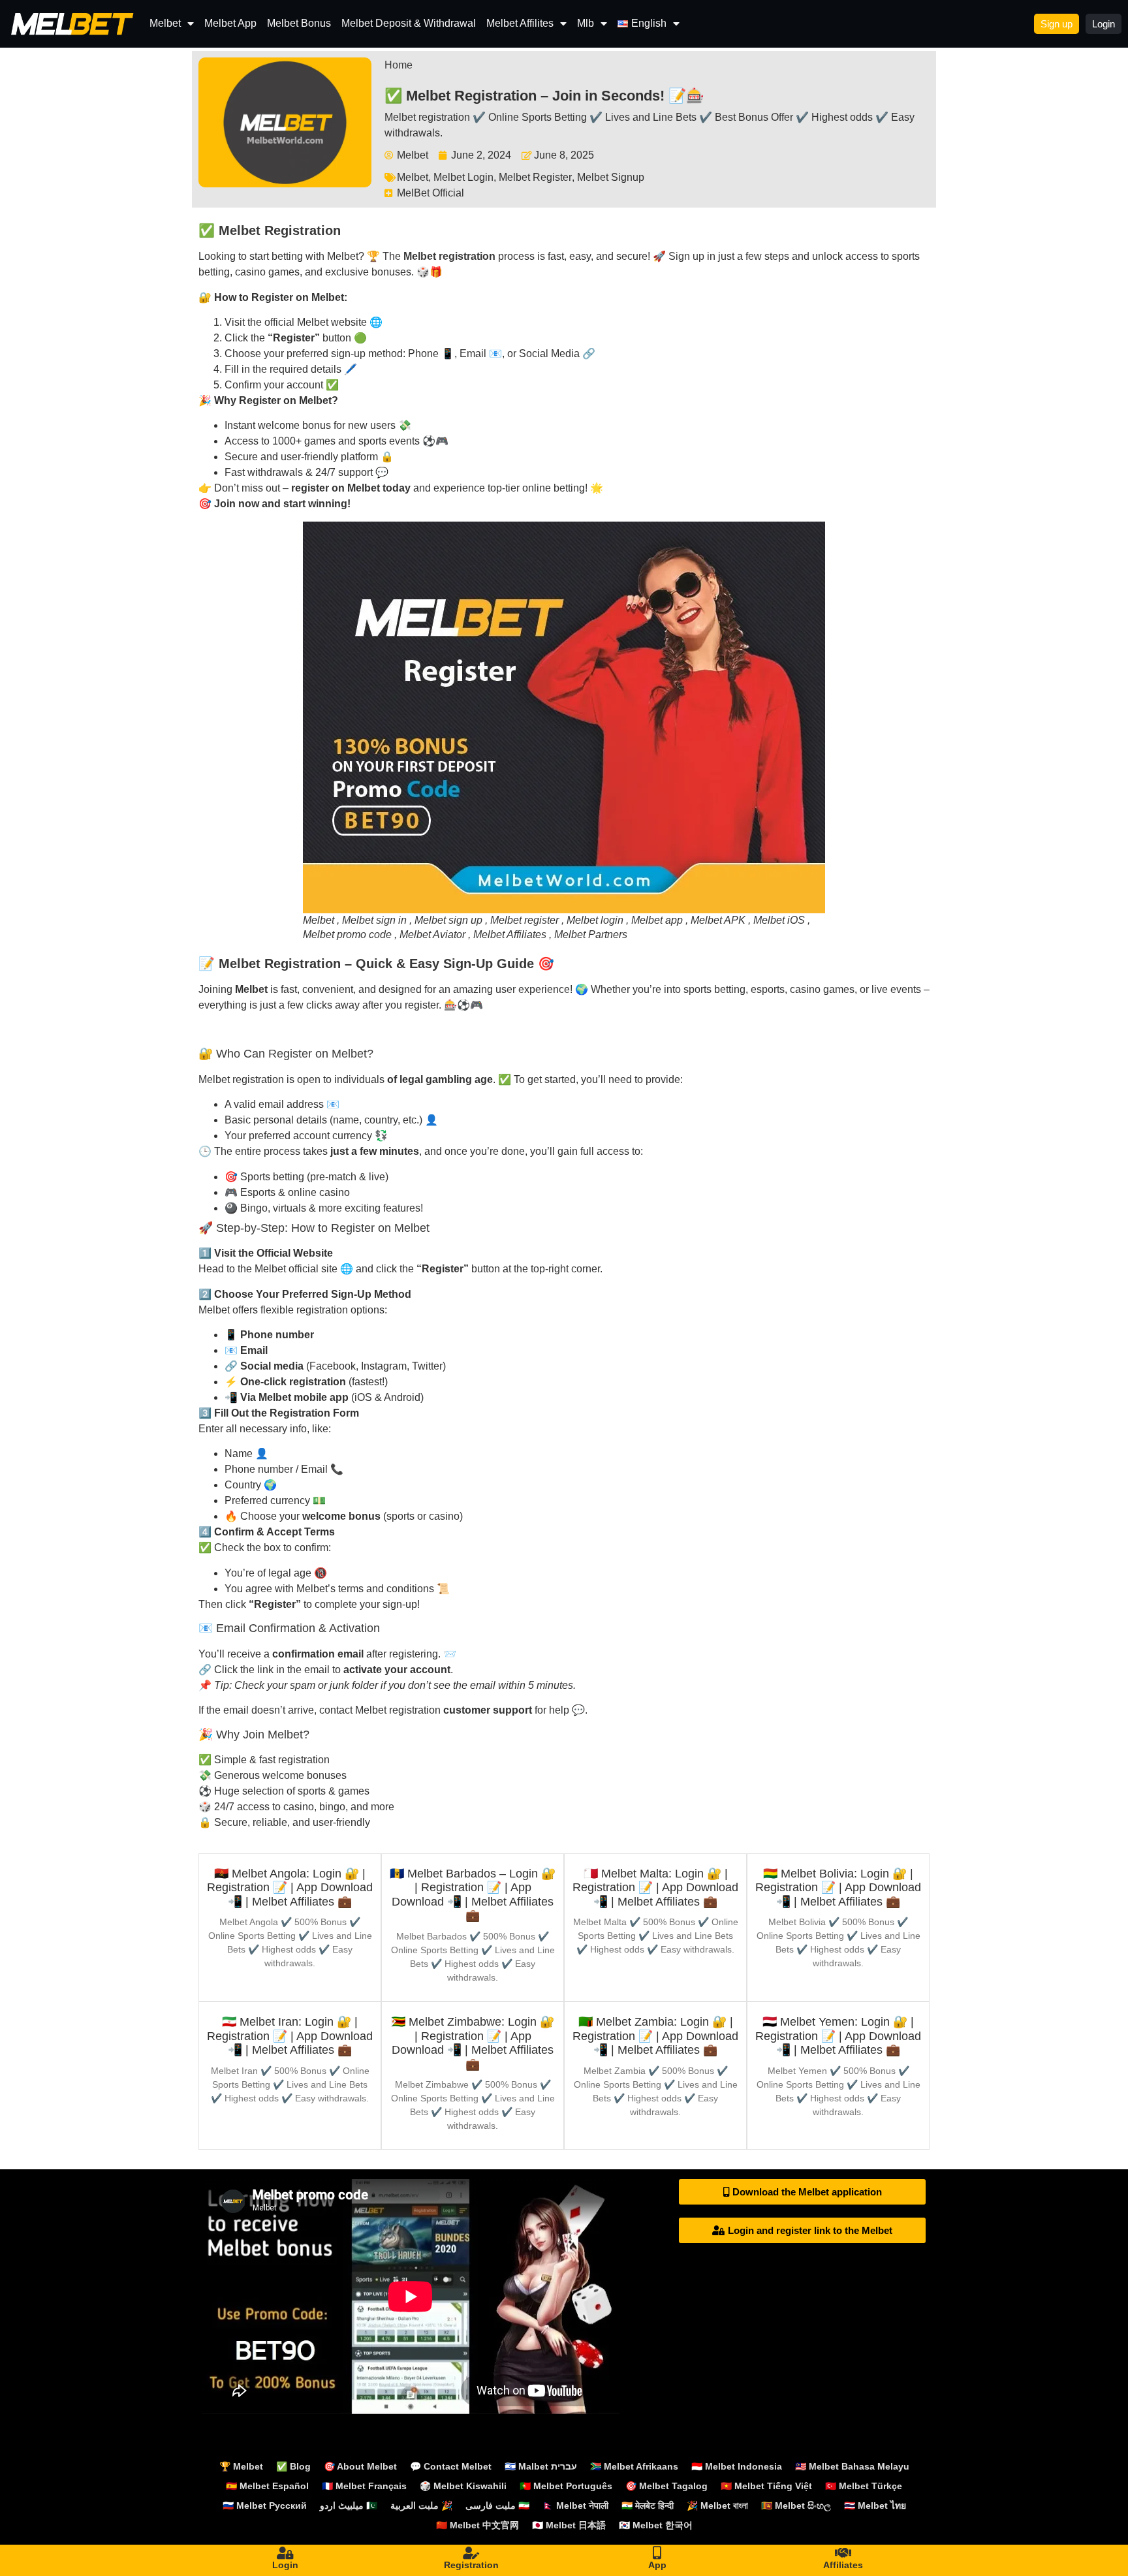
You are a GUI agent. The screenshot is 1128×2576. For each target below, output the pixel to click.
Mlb (586, 23)
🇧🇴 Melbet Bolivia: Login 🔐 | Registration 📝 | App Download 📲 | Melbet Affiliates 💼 (838, 1888)
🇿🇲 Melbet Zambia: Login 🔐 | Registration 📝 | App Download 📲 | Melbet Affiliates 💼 (655, 2036)
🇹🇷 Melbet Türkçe (864, 2486)
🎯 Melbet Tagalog (666, 2486)
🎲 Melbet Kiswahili (463, 2486)
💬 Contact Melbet (451, 2466)
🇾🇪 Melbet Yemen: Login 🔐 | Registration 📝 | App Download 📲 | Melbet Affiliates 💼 (838, 2036)
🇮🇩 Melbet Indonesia (737, 2466)
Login (285, 2565)
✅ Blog (293, 2466)
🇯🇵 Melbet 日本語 (569, 2525)
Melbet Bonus (299, 23)
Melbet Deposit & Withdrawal (409, 23)
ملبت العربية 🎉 (421, 2505)
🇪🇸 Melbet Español (267, 2486)
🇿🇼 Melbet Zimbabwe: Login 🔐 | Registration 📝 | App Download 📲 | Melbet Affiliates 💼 (473, 2043)
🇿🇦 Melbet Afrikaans (634, 2466)
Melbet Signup (611, 177)
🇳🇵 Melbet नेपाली (575, 2505)
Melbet (165, 23)
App (657, 2565)
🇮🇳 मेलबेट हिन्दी (648, 2505)
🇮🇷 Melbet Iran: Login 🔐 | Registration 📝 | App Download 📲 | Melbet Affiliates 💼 (290, 2036)
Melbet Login (463, 177)
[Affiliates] (843, 2553)
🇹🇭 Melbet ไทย (875, 2505)
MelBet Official (431, 193)
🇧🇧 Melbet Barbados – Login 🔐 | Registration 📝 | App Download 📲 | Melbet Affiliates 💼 (473, 1895)
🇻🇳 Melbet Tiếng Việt (766, 2486)
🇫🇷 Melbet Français (364, 2486)
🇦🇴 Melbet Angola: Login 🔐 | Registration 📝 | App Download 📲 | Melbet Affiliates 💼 (290, 1888)
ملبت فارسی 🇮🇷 (497, 2505)
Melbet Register (535, 177)
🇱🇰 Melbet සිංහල (796, 2505)
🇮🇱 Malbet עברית (541, 2466)
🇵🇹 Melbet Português (566, 2486)
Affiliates (843, 2565)
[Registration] (471, 2553)
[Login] (285, 2553)
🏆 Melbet (241, 2466)
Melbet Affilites (520, 23)
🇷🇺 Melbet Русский (265, 2505)
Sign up (686, 256)
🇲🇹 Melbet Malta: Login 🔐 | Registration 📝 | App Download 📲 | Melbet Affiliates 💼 (655, 1888)
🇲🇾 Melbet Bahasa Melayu (852, 2466)
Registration (471, 2565)
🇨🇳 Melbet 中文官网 (478, 2525)
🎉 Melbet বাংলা (717, 2505)
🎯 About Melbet (360, 2466)
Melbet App (230, 23)
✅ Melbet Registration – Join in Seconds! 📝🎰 (544, 96)
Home (399, 65)
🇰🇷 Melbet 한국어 (656, 2525)
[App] (657, 2553)
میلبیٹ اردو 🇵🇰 (349, 2505)
